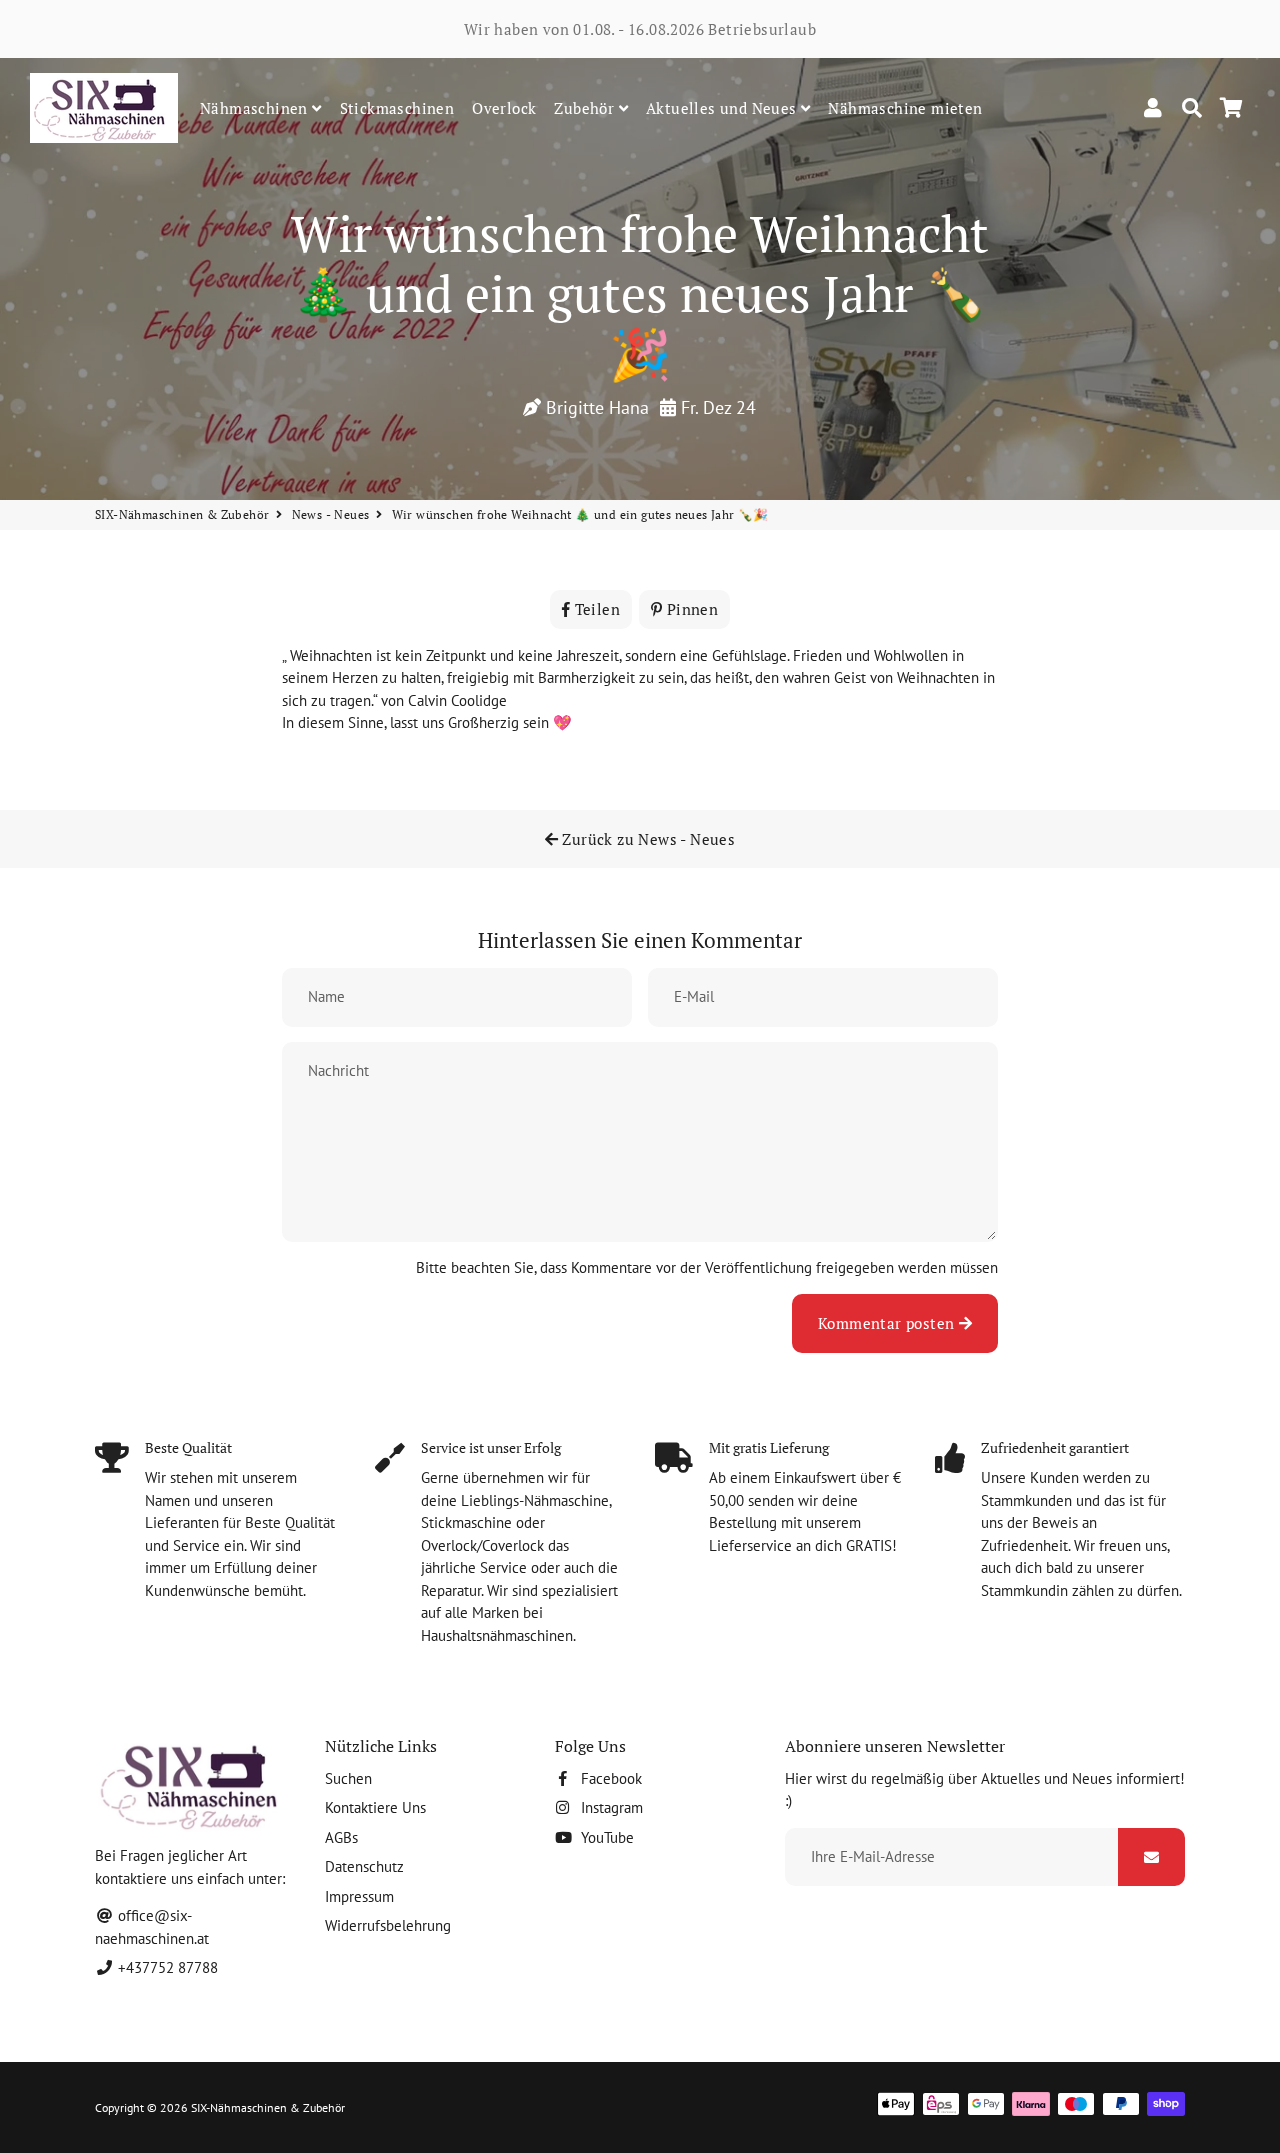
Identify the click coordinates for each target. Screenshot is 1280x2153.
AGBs (341, 1837)
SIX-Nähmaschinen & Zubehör (182, 514)
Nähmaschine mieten (905, 108)
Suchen (348, 1778)
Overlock (504, 108)
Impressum (359, 1896)
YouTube (605, 1837)
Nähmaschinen (256, 108)
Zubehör (586, 108)
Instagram (610, 1807)
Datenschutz (364, 1866)
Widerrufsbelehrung (388, 1925)
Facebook (609, 1778)
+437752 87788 (166, 1967)
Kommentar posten (888, 1323)
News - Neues (331, 514)
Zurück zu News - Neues (646, 839)
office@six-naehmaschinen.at (152, 1927)
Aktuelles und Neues (723, 108)
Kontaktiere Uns (375, 1807)
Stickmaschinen (397, 108)
